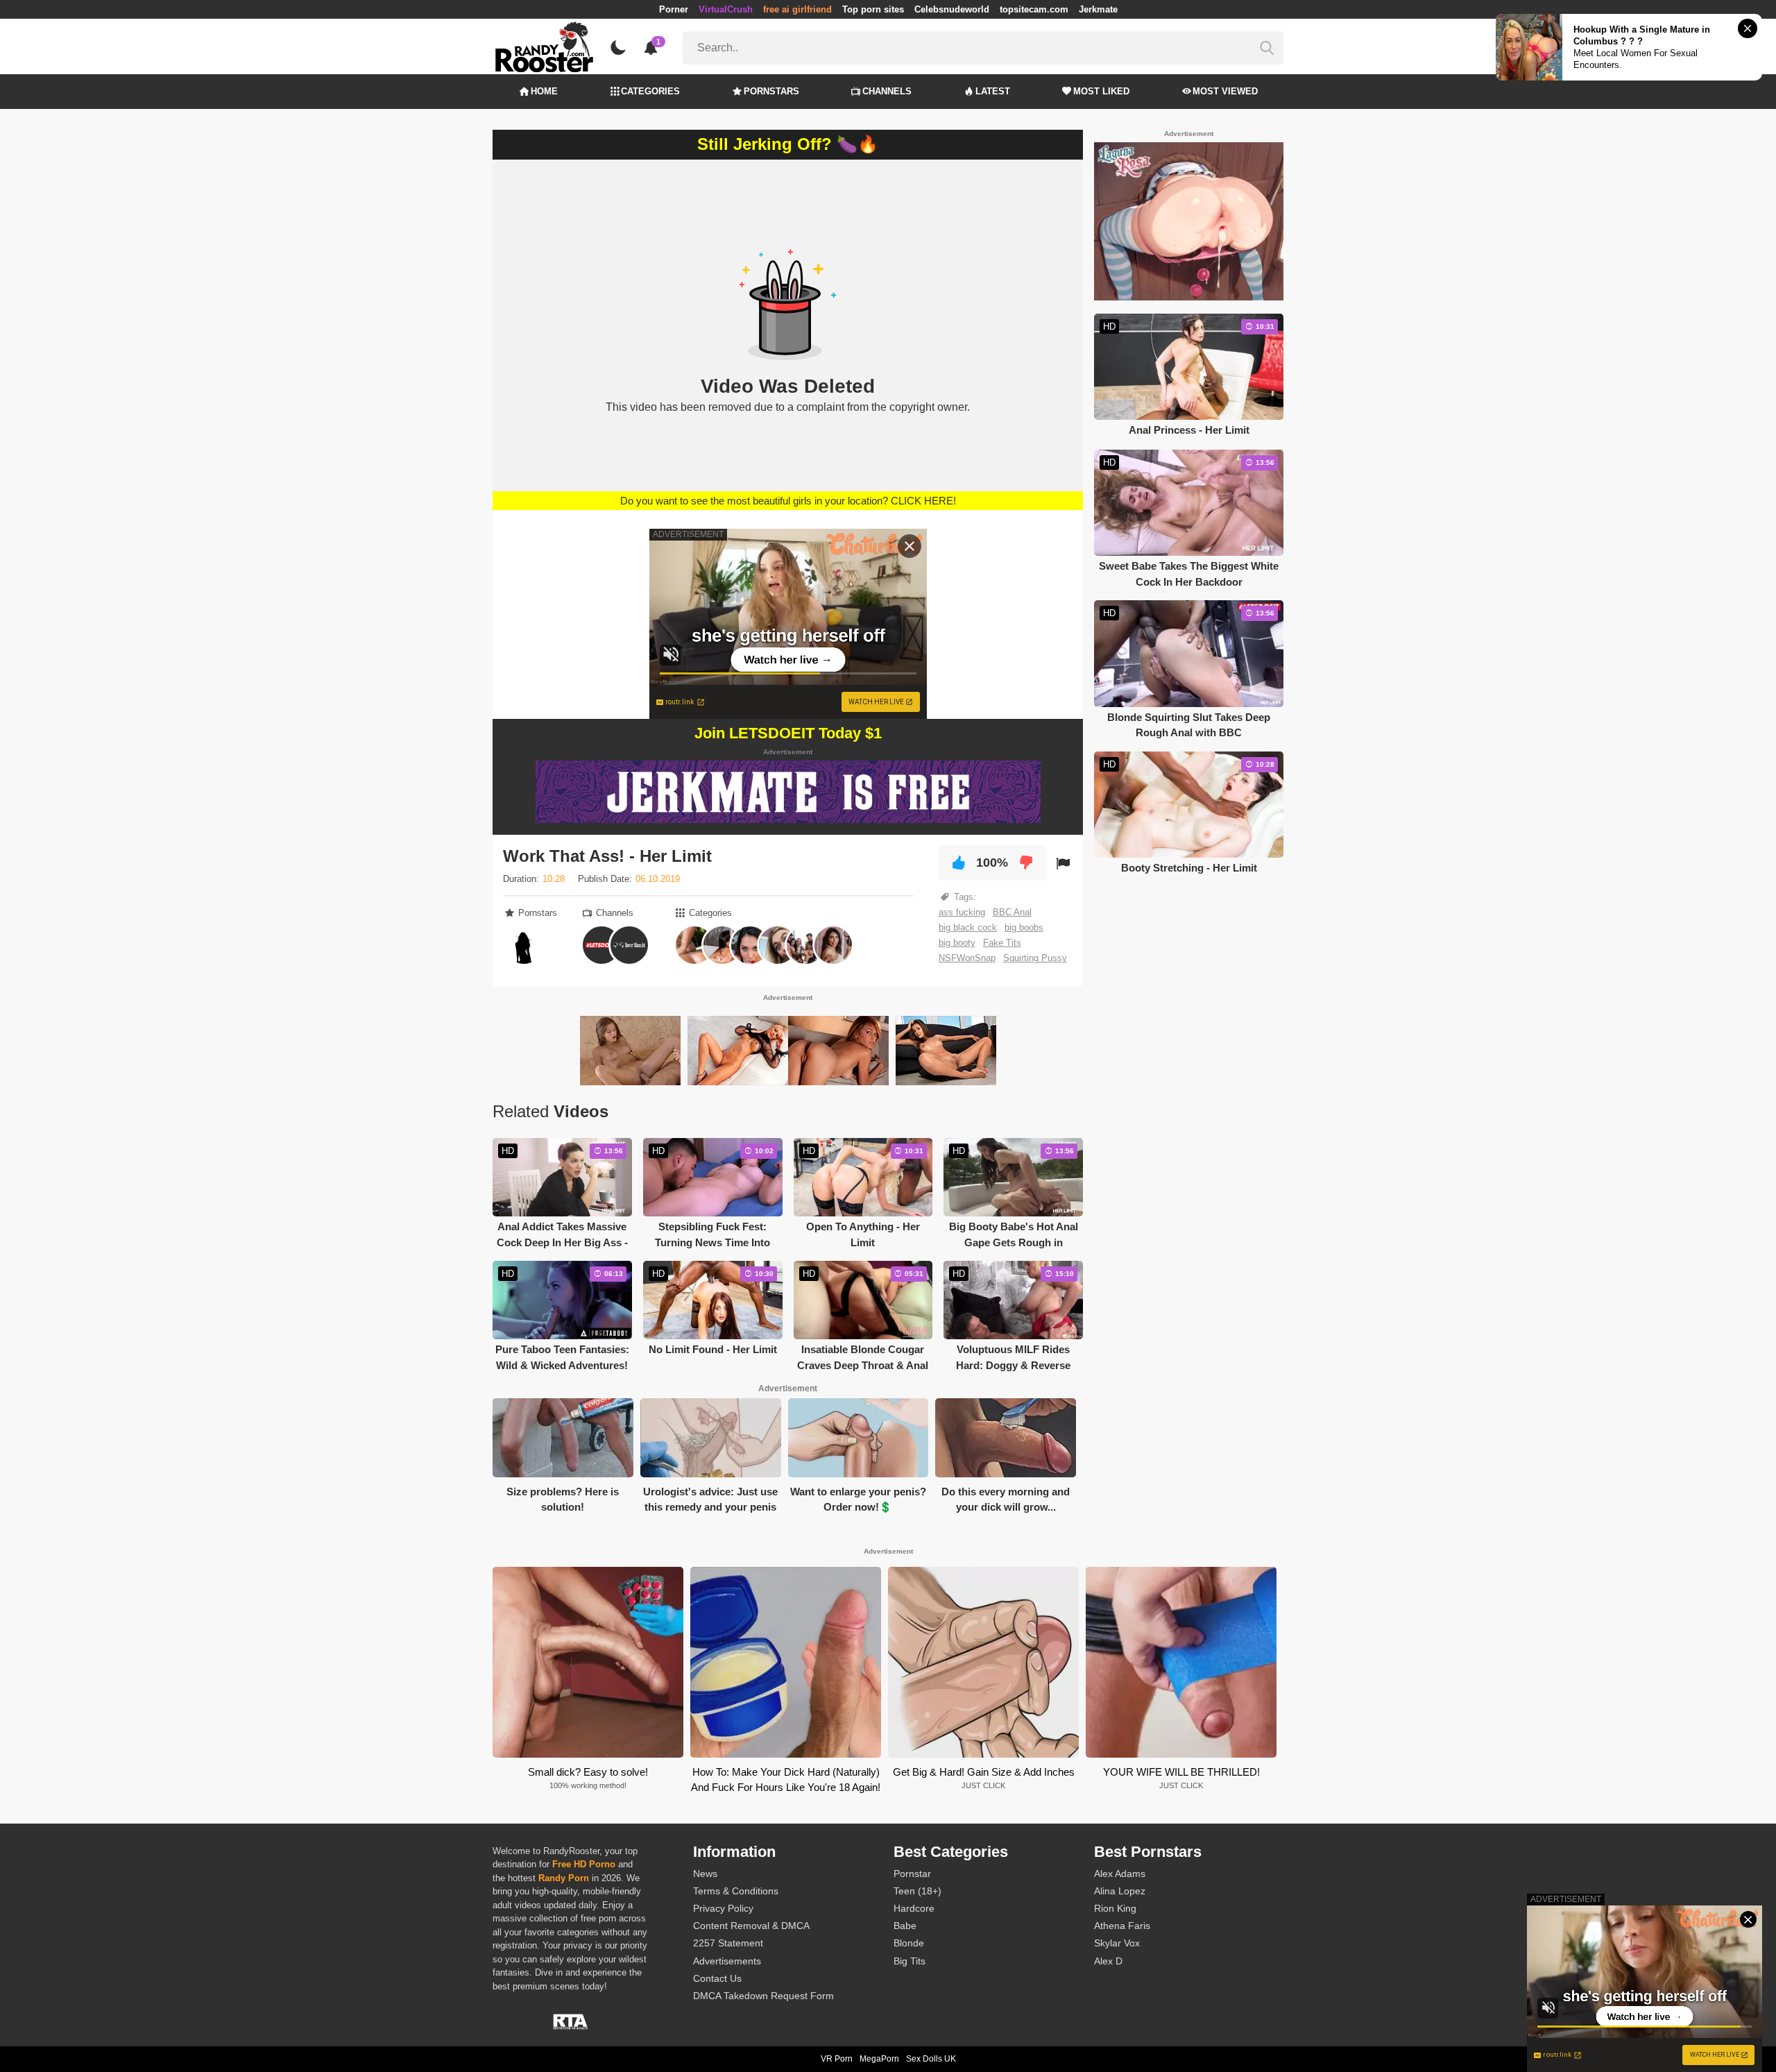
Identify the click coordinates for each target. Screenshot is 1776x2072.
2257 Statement (728, 1943)
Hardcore (914, 1908)
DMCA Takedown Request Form (763, 1996)
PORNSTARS (771, 91)
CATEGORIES (650, 91)
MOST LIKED (1101, 91)
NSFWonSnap (967, 958)
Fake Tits (1002, 943)
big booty (957, 943)
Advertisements (727, 1961)
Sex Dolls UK (931, 2059)
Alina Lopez (1120, 1891)
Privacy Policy (723, 1908)
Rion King (1115, 1908)
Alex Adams (1120, 1874)
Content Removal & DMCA (751, 1926)
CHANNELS (887, 91)
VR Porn (837, 2059)
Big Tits (910, 1961)
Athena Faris (1122, 1926)
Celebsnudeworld (952, 9)
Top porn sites (873, 9)
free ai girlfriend (797, 9)
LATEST (993, 91)
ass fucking (962, 912)
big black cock (968, 927)
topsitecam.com (1034, 9)
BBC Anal (1012, 912)
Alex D (1108, 1961)
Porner (674, 9)
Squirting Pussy (1035, 958)
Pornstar (912, 1874)
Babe (905, 1926)
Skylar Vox (1117, 1943)
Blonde (909, 1943)
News (705, 1874)
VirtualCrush (726, 9)
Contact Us (717, 1978)
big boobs (1024, 927)
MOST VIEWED (1225, 91)
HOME (544, 91)
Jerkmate (1098, 9)
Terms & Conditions (736, 1891)
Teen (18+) (917, 1891)
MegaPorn (879, 2059)
